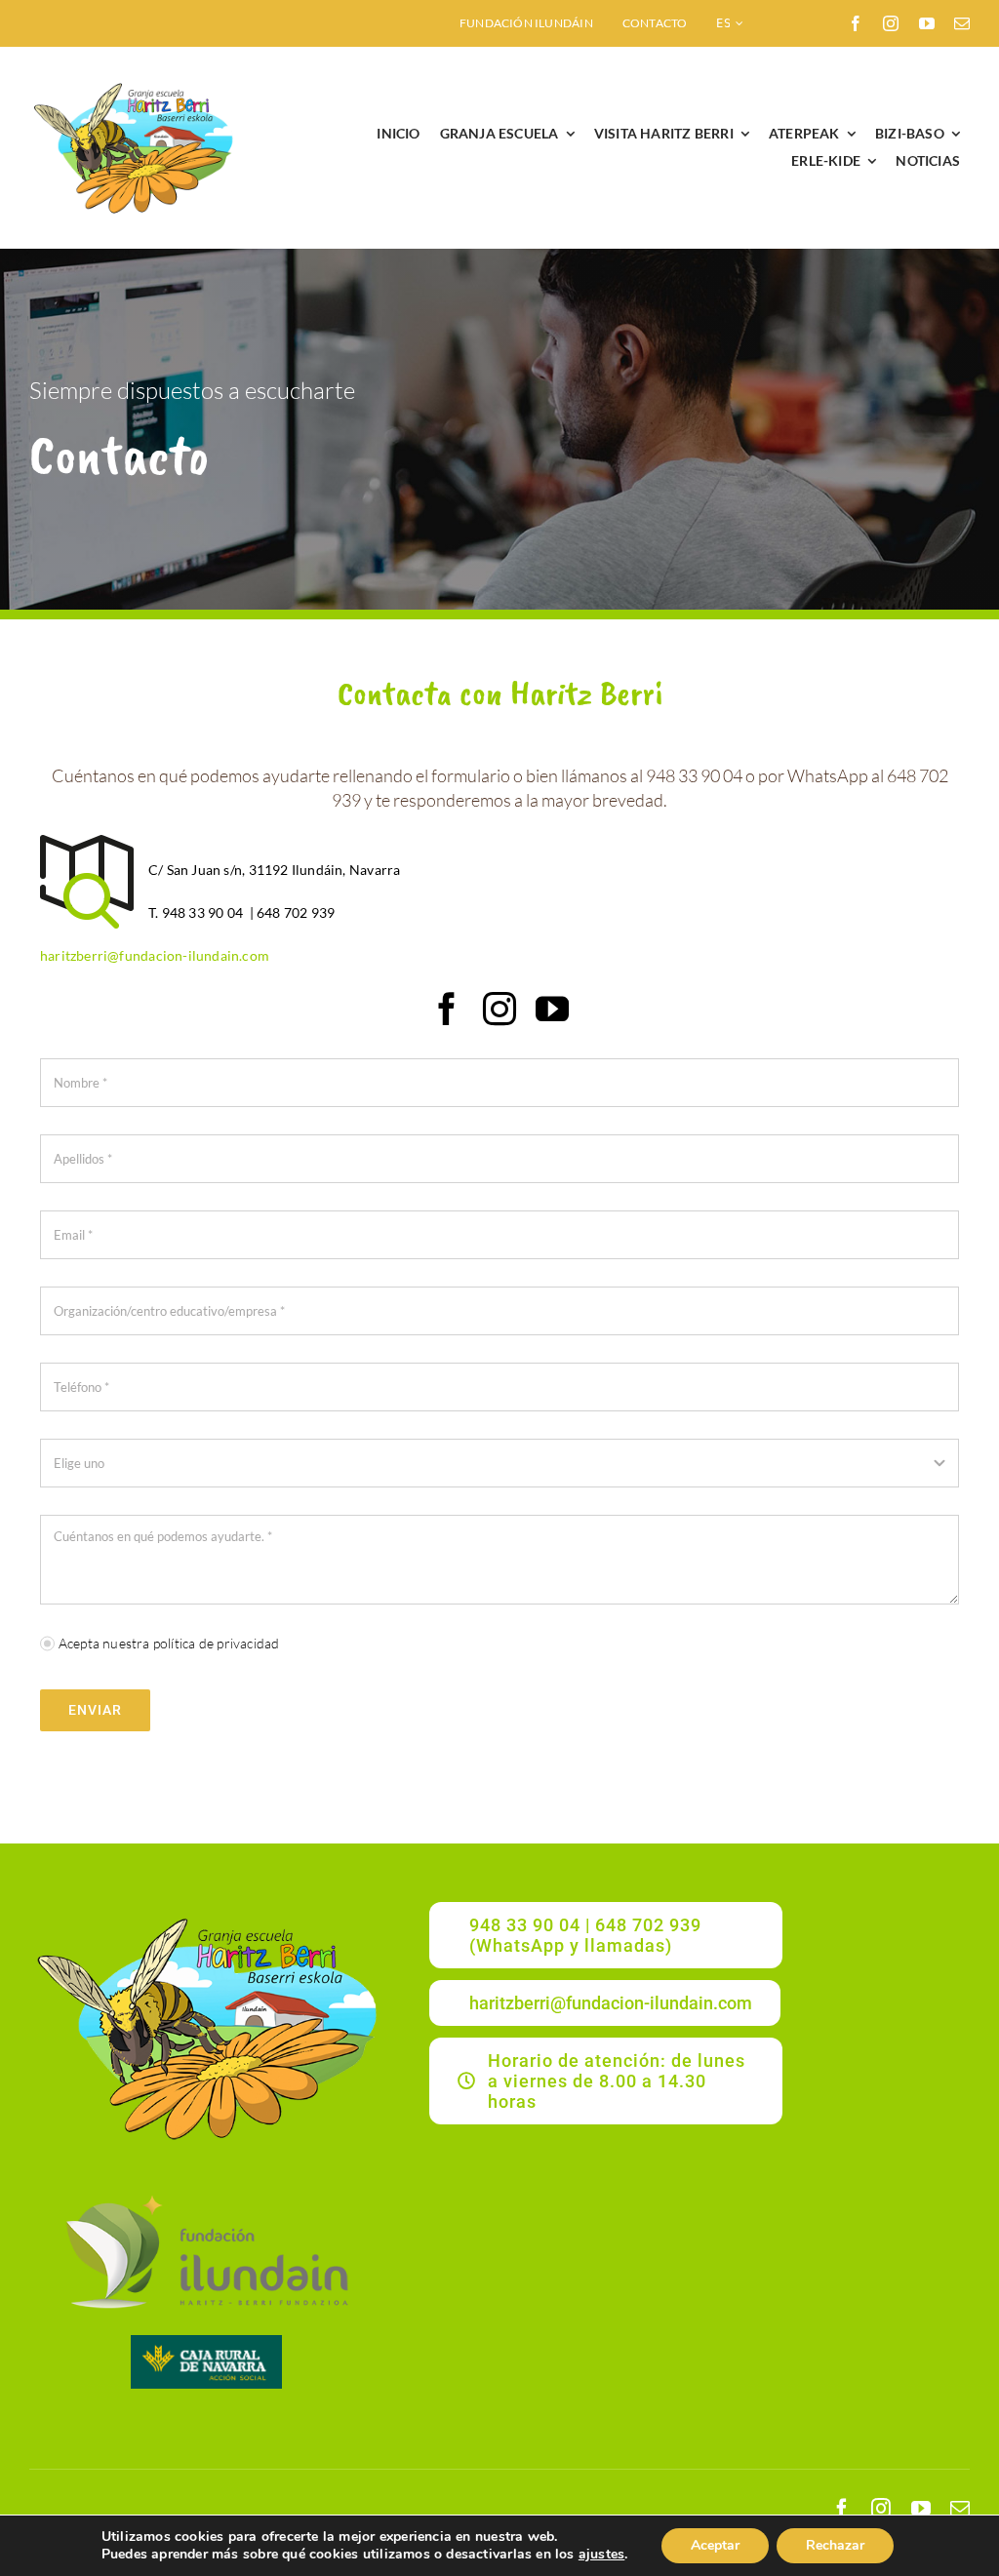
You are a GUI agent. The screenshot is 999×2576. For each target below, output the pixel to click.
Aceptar (715, 2545)
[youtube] (927, 23)
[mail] (962, 23)
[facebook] (856, 23)
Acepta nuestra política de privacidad (169, 1643)
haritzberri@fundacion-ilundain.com (155, 955)
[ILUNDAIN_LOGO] (206, 2192)
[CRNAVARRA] (206, 2341)
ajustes (601, 2555)
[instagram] (891, 23)
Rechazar (835, 2545)
